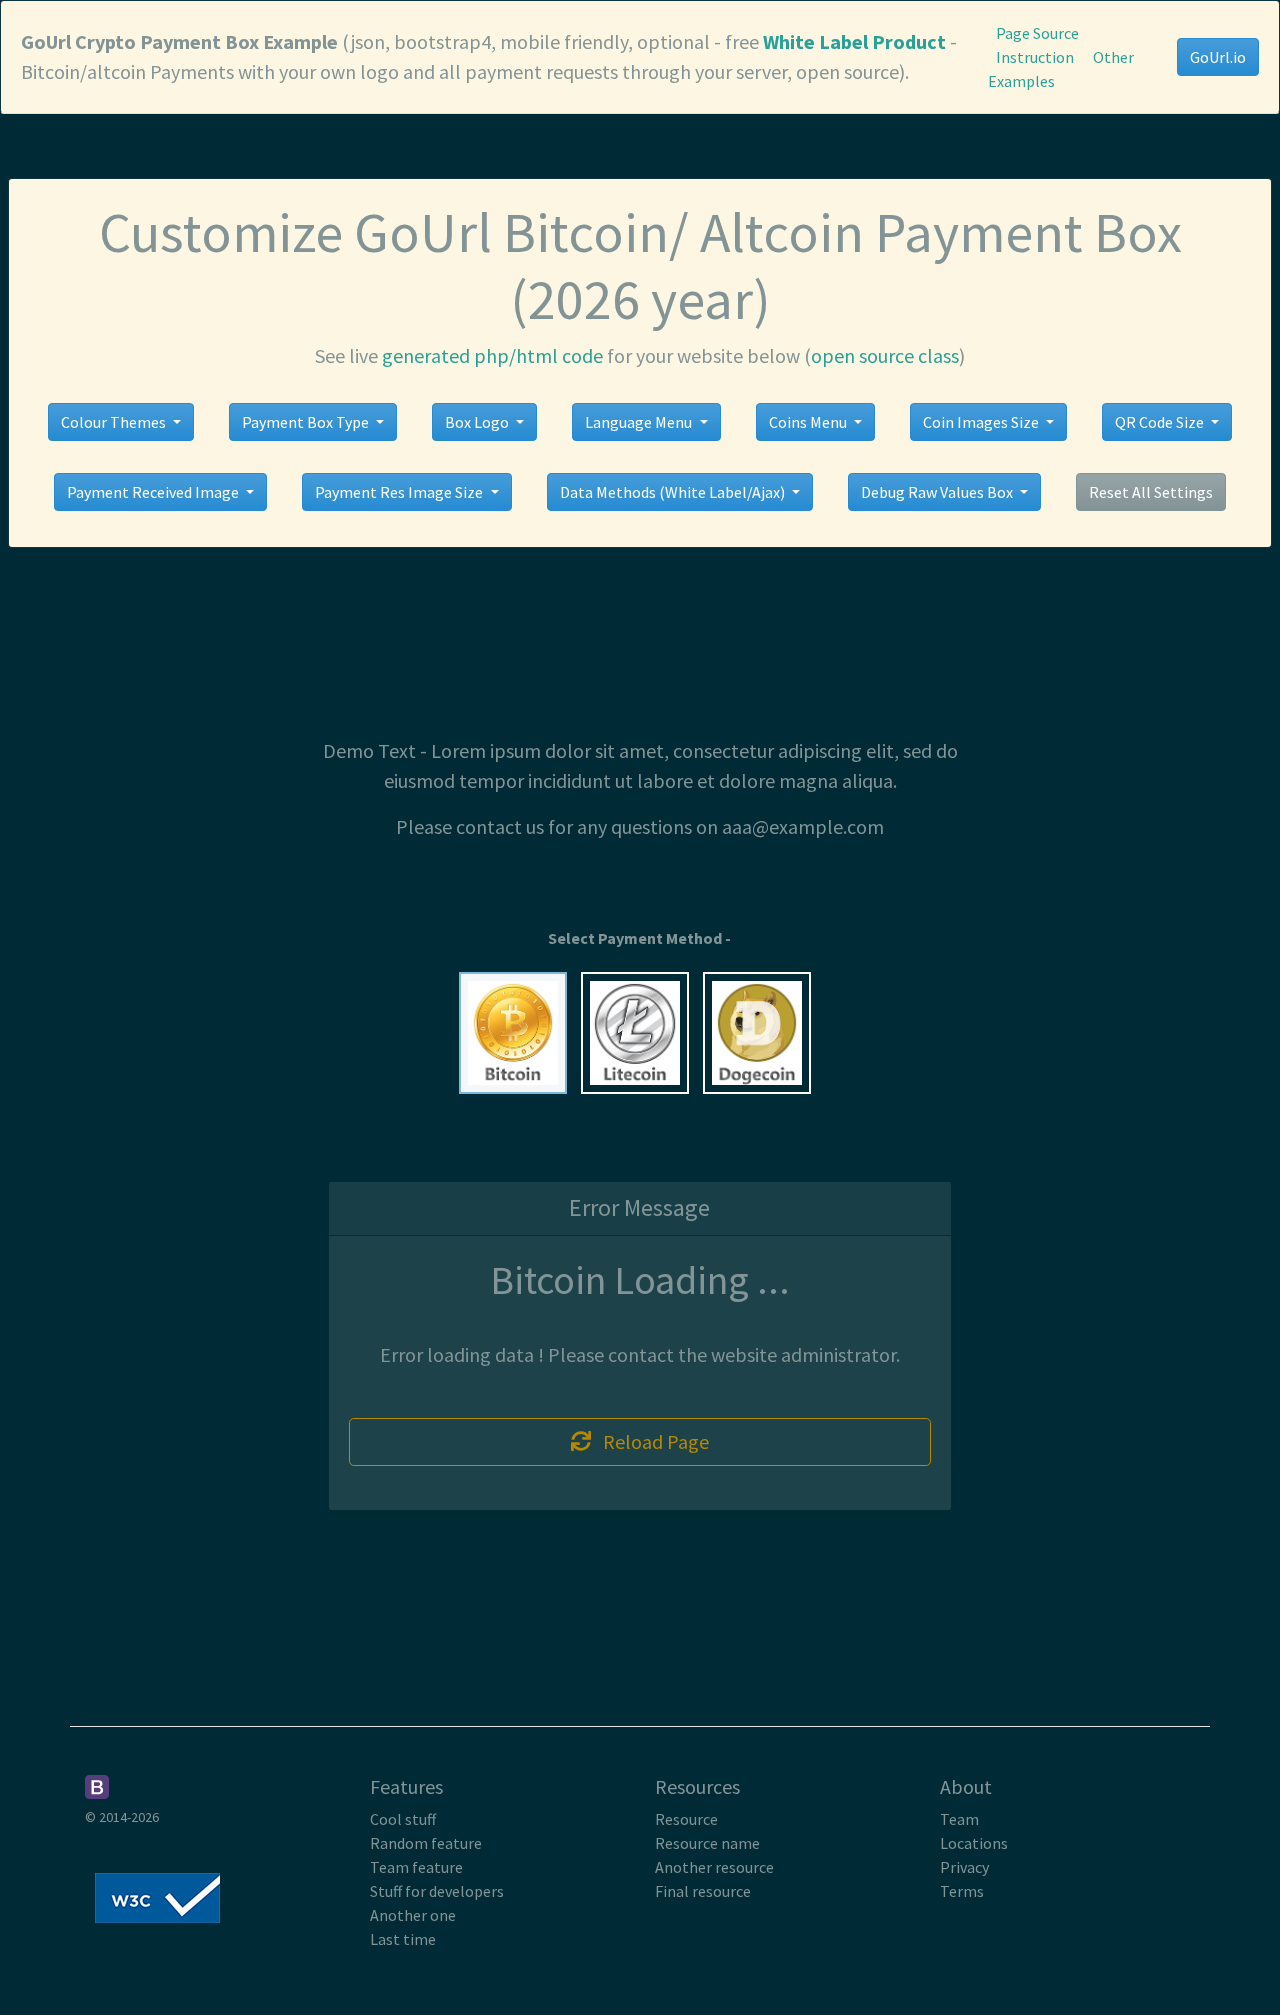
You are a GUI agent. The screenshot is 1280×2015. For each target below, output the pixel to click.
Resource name (707, 1843)
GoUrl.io (1218, 57)
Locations (974, 1843)
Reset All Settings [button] (1151, 492)
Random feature (426, 1843)
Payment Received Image (154, 492)
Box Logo (478, 422)
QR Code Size (1161, 422)
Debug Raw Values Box (938, 492)
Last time (403, 1939)
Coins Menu (809, 422)
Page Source (1037, 33)
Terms (962, 1891)
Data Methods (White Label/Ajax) (674, 492)
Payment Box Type (307, 422)
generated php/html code (492, 355)
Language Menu (640, 422)
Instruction (1035, 57)
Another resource (714, 1867)
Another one (413, 1915)
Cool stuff (403, 1819)
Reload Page (650, 1441)
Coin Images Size (982, 422)
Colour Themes (115, 422)
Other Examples (1061, 69)
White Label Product (854, 41)
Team (959, 1819)
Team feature (416, 1867)
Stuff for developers (437, 1891)
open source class (885, 355)
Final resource (703, 1891)
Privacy (964, 1867)
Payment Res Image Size (400, 492)
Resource (686, 1819)
